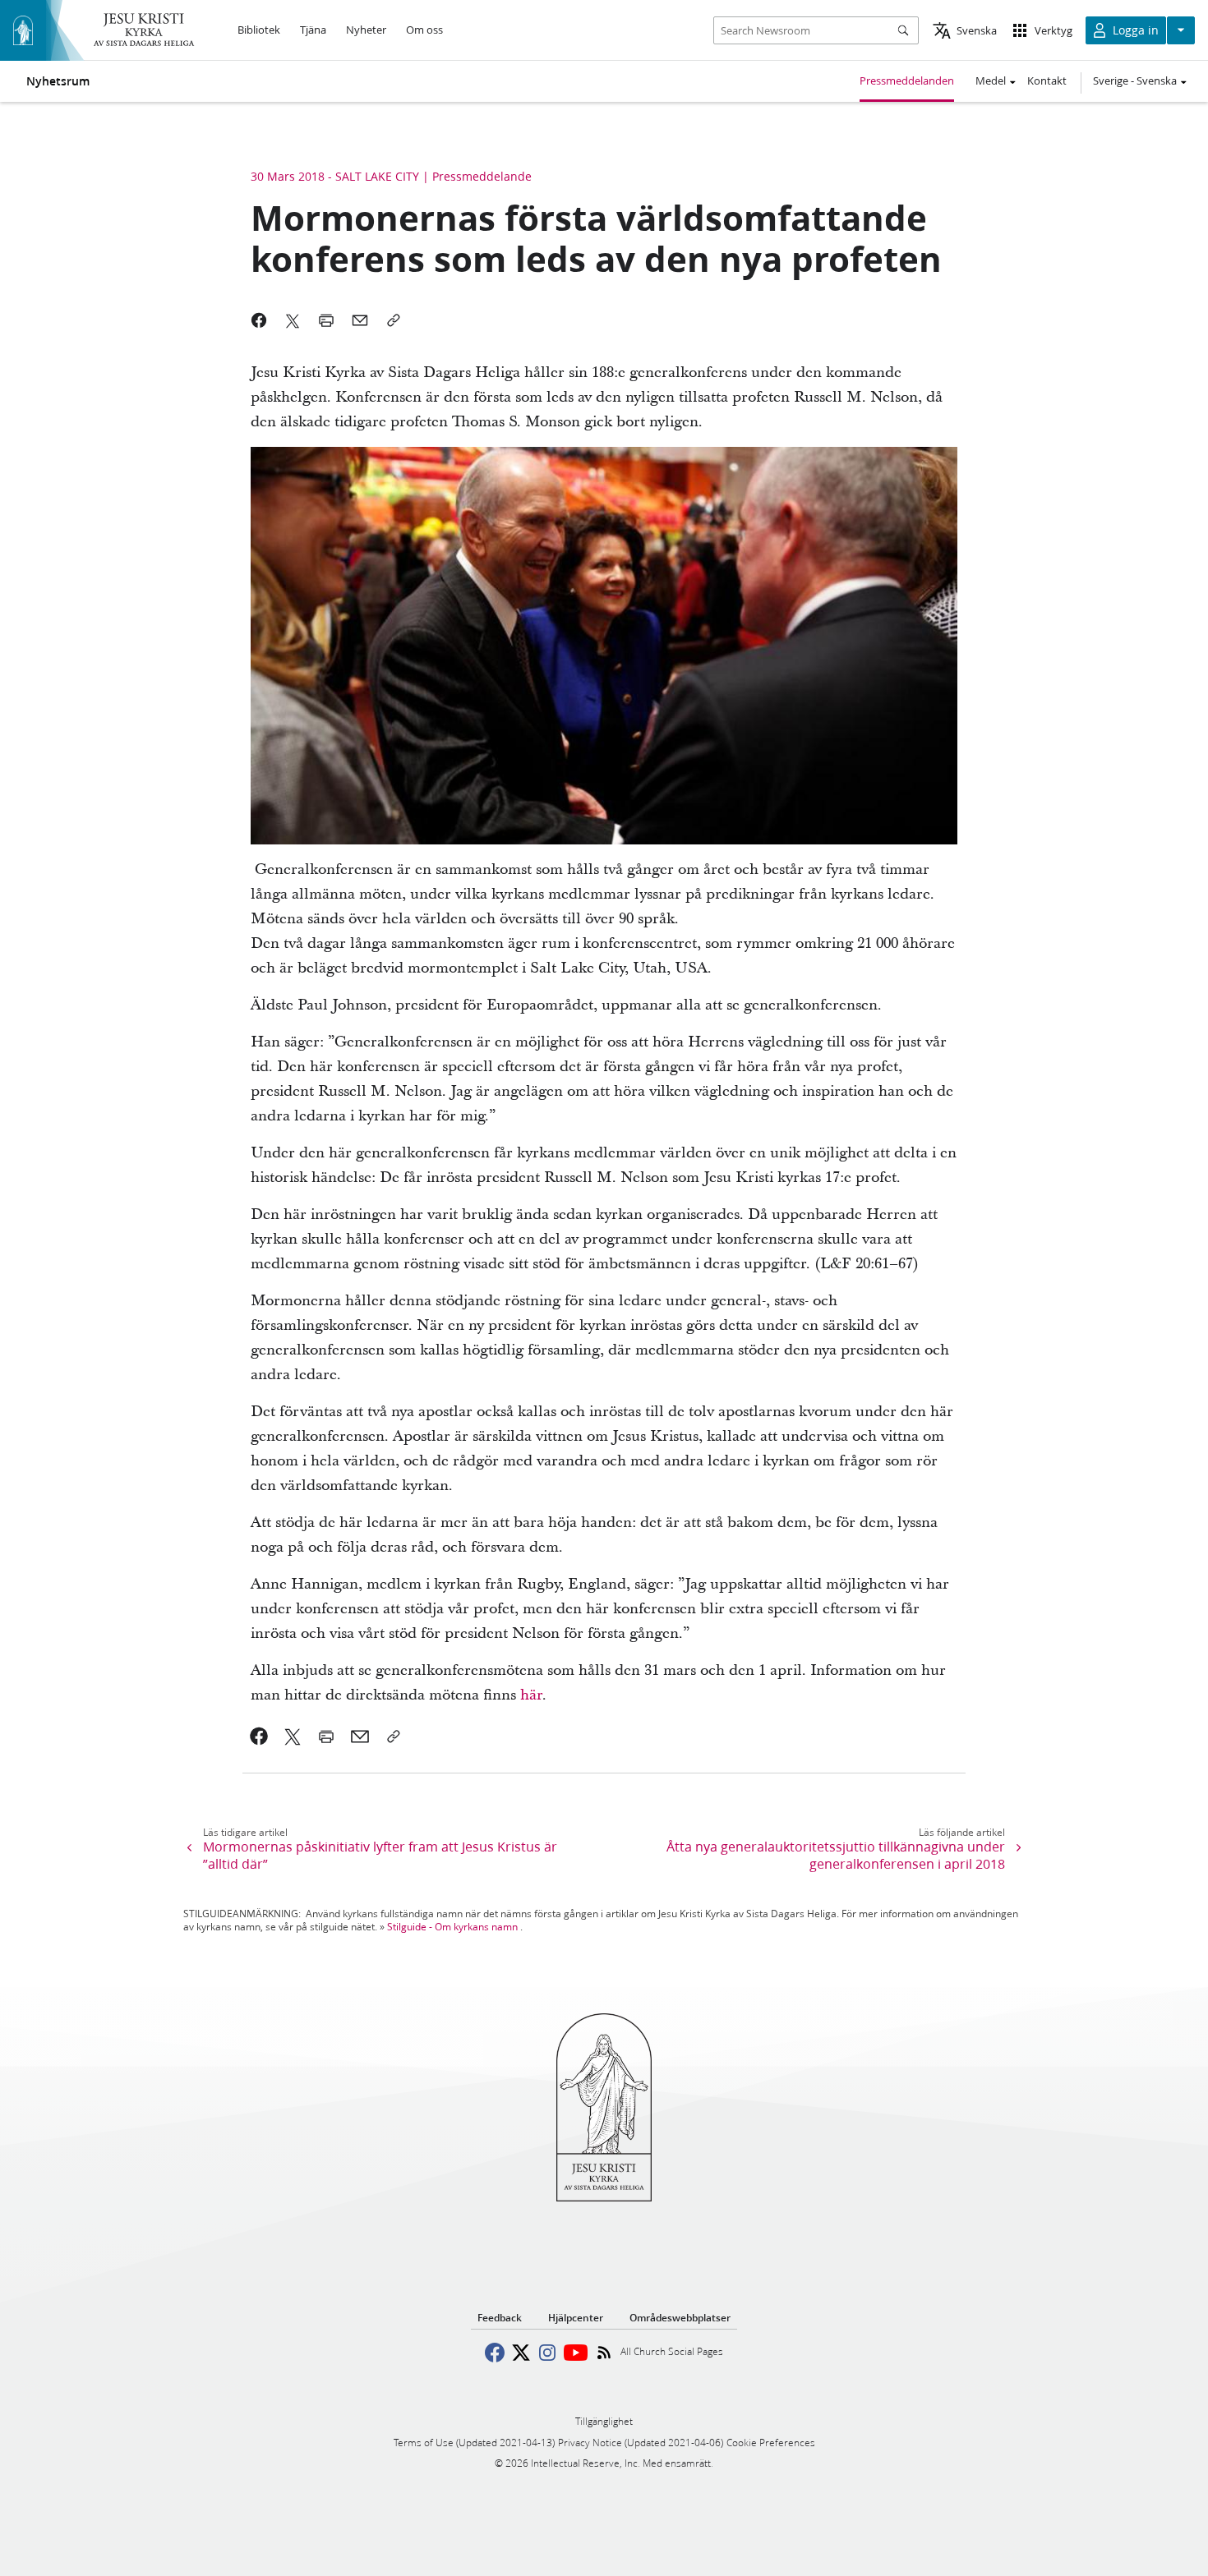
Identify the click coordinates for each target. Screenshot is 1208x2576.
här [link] (531, 1695)
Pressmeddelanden (907, 80)
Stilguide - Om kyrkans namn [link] (452, 1927)
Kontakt (1047, 80)
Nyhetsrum (58, 81)
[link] (259, 1736)
